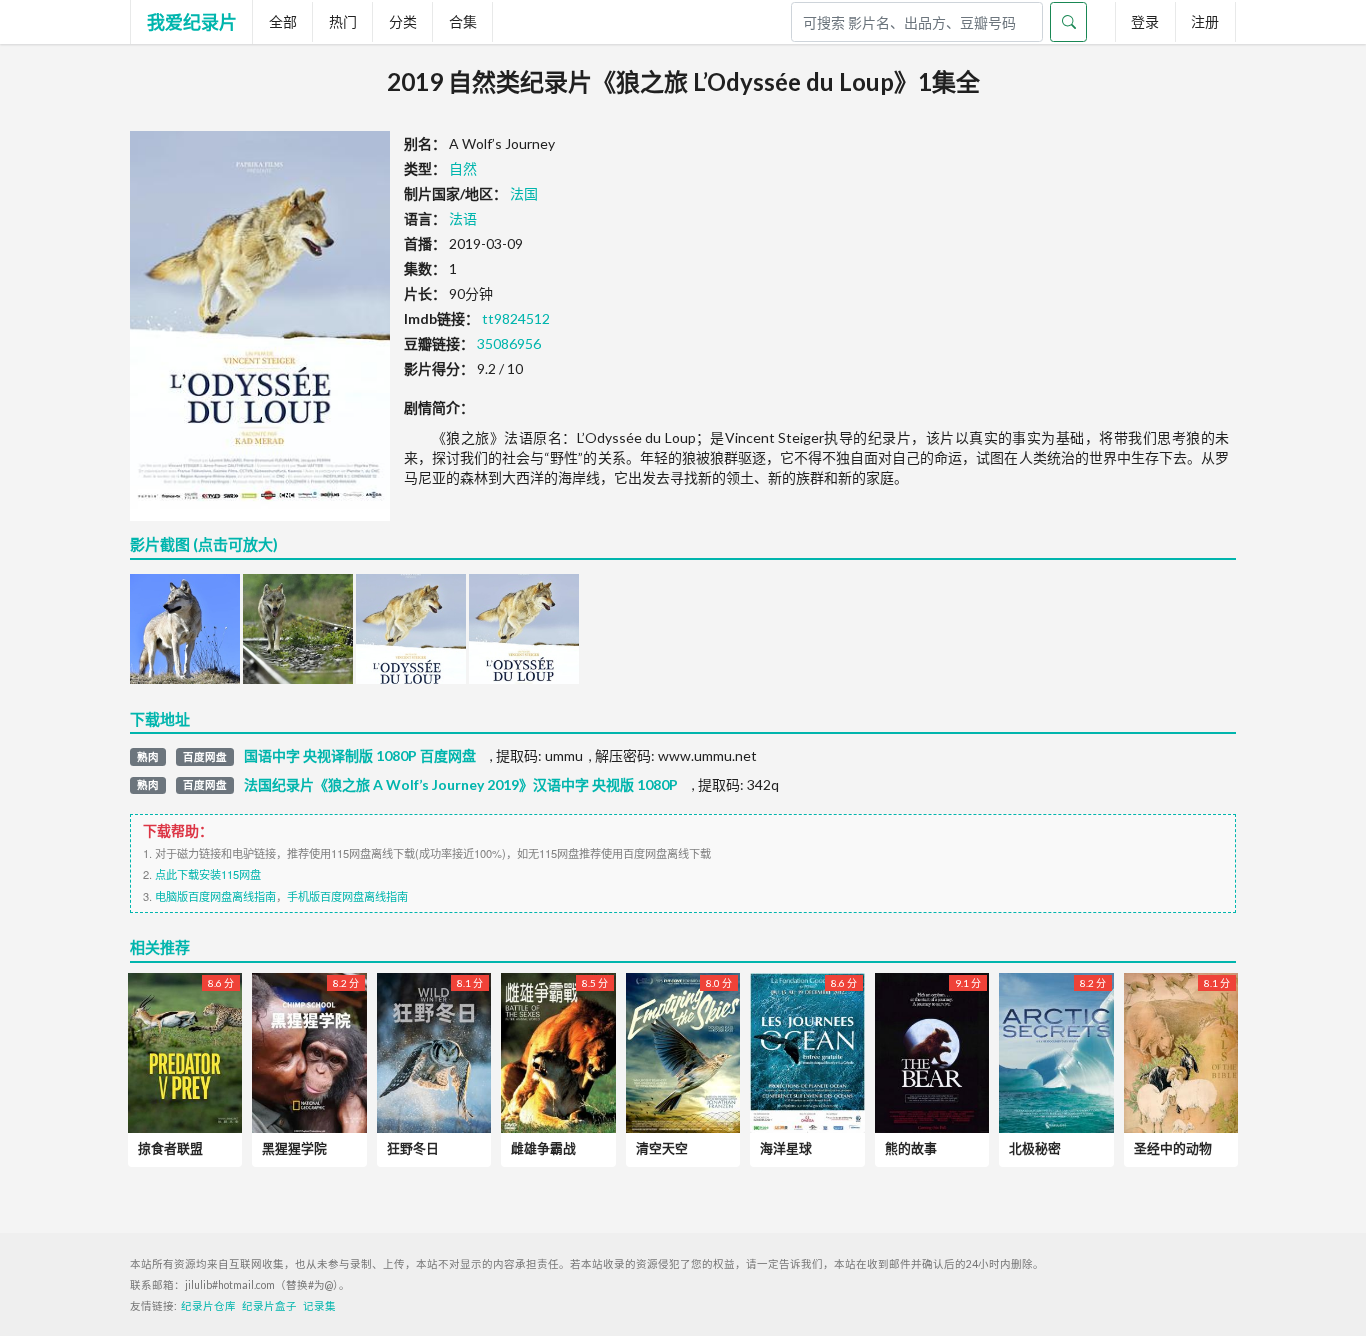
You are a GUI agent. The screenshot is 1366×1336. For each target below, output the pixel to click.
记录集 (319, 1306)
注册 (1205, 21)
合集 (463, 21)
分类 (403, 21)
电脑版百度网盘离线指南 (215, 896)
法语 (463, 218)
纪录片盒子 (269, 1306)
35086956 (509, 343)
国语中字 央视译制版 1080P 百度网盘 (360, 756)
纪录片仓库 (208, 1306)
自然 (463, 168)
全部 (283, 21)
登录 (1145, 21)
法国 (524, 193)
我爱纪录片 (192, 22)
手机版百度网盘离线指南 (347, 896)
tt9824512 (516, 318)
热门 (343, 21)
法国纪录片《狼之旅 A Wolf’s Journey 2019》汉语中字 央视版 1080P (461, 785)
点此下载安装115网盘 (208, 874)
